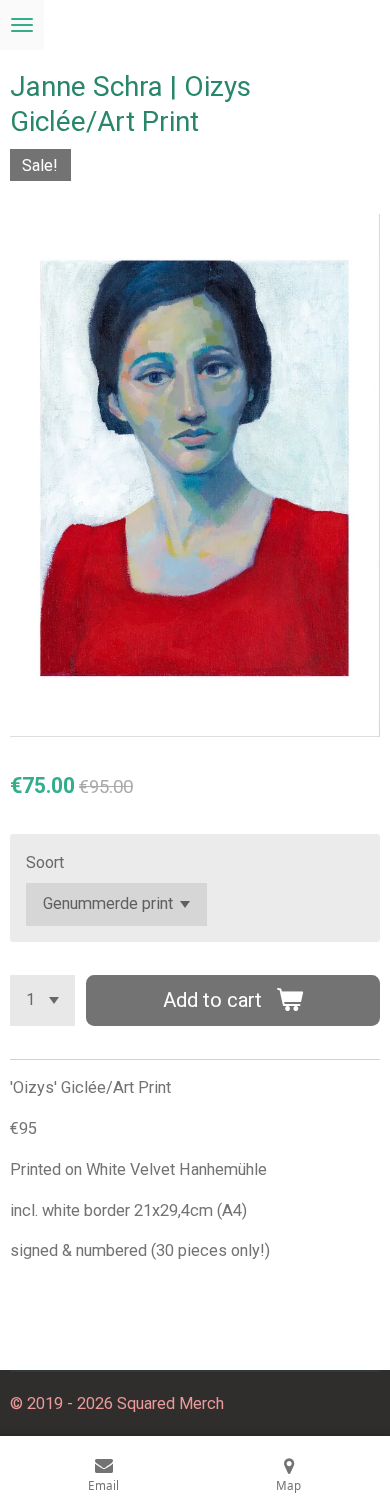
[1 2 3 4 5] (42, 1000)
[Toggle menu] (22, 25)
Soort (45, 862)
